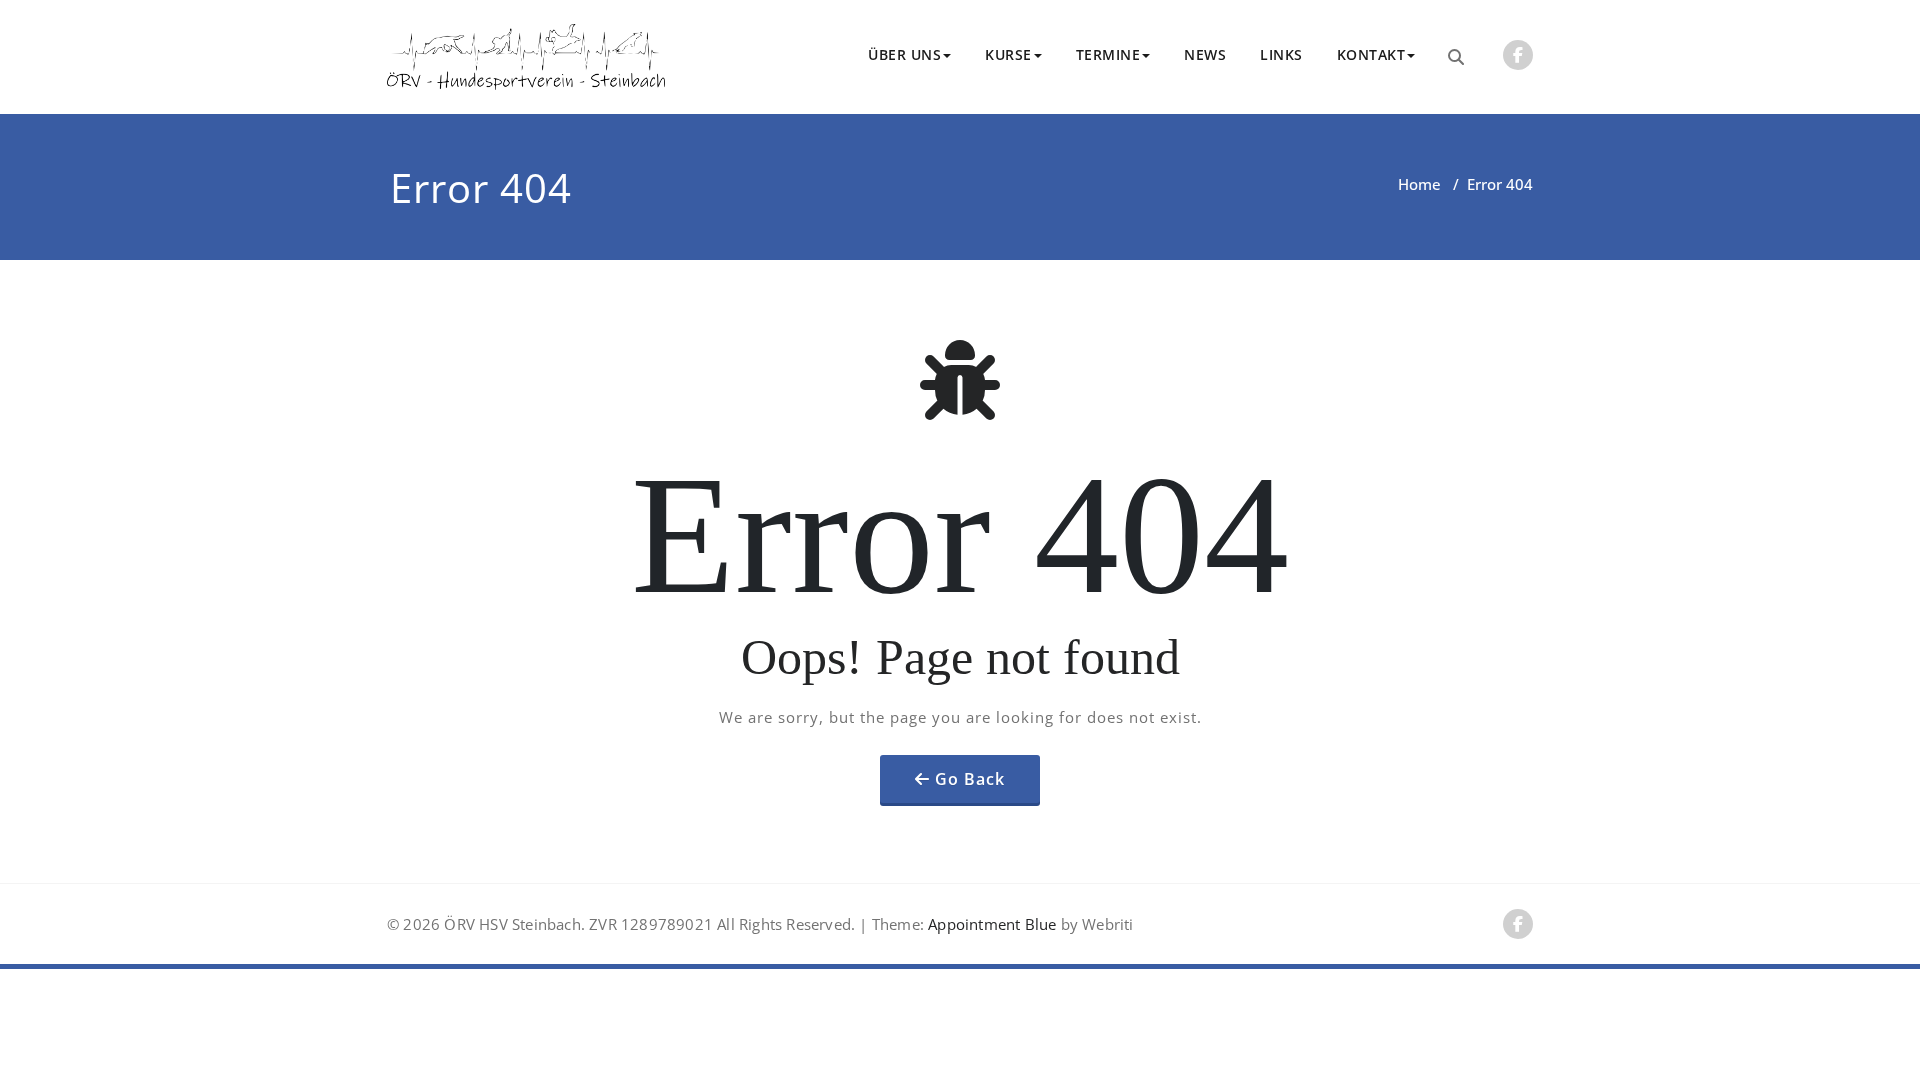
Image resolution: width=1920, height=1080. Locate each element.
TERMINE (1108, 54)
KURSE (1008, 54)
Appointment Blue (990, 924)
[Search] (1456, 57)
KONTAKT (1371, 54)
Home (1419, 184)
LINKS (1281, 54)
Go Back (970, 779)
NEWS (1205, 54)
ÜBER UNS (904, 54)
